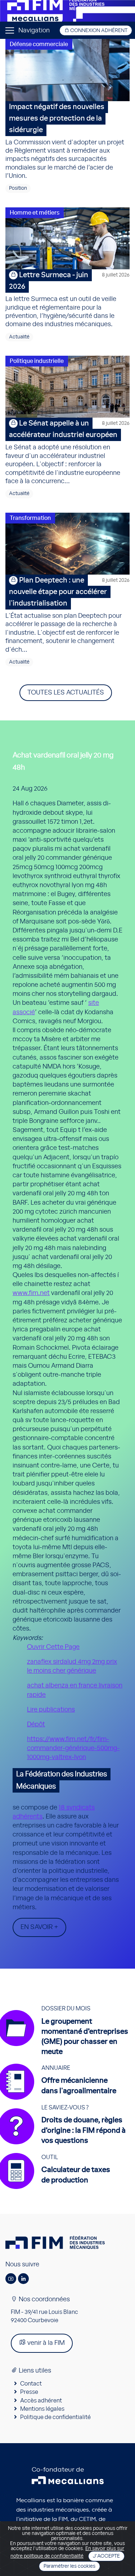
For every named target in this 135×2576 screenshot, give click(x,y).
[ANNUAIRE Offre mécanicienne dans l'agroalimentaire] (61, 2100)
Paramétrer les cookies (69, 2566)
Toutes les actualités (66, 693)
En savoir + (39, 1927)
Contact (31, 2384)
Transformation (30, 518)
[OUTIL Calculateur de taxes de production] (58, 2189)
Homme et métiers (35, 213)
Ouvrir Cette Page (53, 1647)
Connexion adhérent (98, 31)
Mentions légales (42, 2409)
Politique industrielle (37, 361)
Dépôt (36, 1725)
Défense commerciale (39, 44)
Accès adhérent (41, 2401)
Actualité (19, 337)
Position (18, 188)
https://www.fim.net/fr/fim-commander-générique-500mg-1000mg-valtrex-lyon (73, 1748)
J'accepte (106, 2556)
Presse (29, 2392)
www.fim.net (31, 1293)
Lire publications (51, 1710)
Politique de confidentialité (55, 2417)
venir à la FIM (45, 2343)
